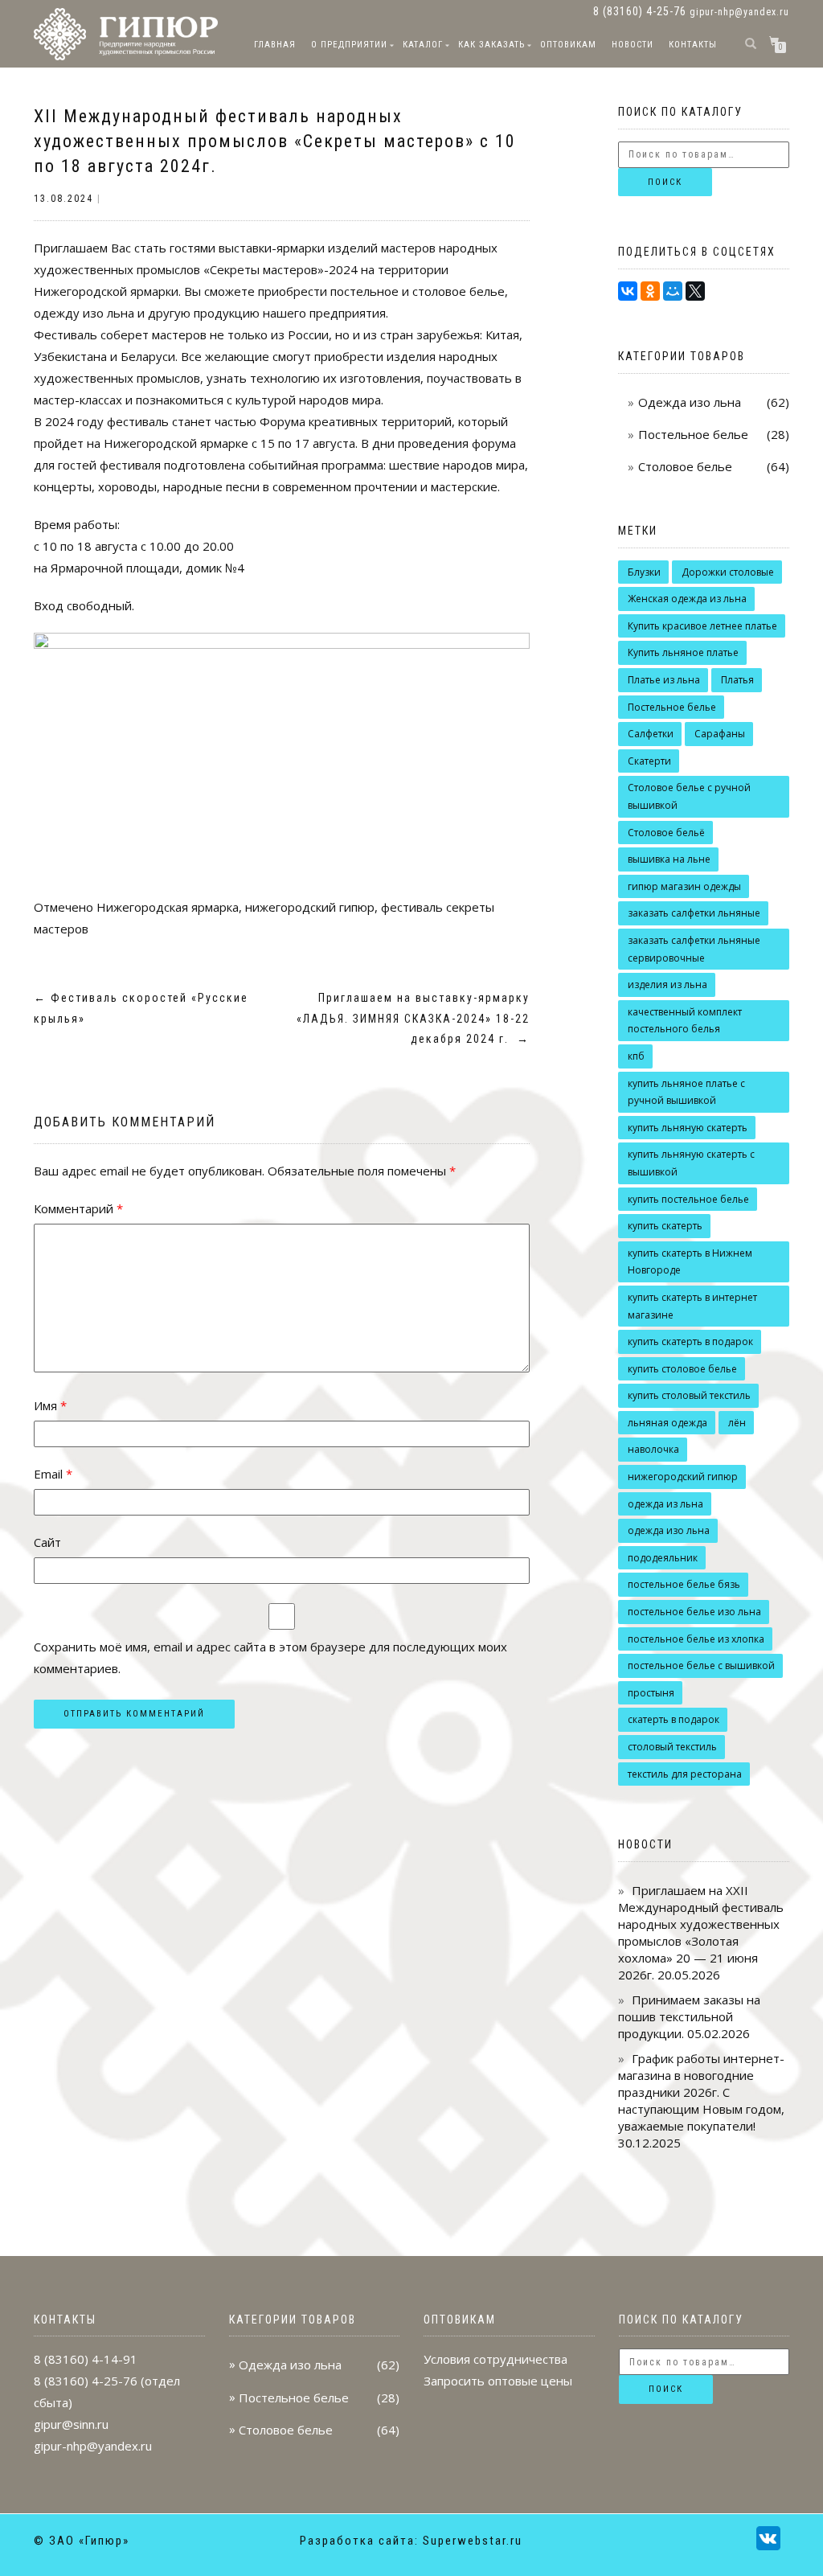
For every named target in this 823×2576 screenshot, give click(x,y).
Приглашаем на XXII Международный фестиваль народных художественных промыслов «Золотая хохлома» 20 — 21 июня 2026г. (701, 1932)
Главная (275, 45)
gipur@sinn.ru (71, 2424)
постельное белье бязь (684, 1584)
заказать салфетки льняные (694, 913)
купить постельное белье (688, 1199)
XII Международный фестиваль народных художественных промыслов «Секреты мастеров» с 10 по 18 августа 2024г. (275, 141)
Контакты (693, 45)
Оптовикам (568, 45)
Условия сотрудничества (495, 2359)
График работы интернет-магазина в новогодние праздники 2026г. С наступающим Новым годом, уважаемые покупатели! (701, 2092)
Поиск (665, 182)
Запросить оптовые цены (498, 2381)
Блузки (644, 572)
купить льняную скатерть (688, 1128)
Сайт (47, 1542)
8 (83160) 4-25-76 (86, 2381)
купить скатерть (665, 1226)
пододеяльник (663, 1558)
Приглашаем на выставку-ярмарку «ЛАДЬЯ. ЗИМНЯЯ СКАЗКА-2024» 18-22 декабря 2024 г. (413, 1018)
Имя (50, 1405)
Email (53, 1474)
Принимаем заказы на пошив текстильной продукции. (689, 2016)
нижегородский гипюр (310, 907)
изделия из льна (667, 984)
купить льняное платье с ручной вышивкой (686, 1092)
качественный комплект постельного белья (685, 1021)
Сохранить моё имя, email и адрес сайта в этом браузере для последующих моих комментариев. (270, 1657)
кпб (636, 1056)
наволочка (653, 1449)
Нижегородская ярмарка (168, 907)
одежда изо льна (669, 1530)
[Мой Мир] (673, 291)
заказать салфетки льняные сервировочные (694, 949)
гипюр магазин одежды (684, 886)
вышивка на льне (669, 859)
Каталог (423, 45)
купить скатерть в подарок (690, 1341)
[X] (695, 291)
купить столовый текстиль (689, 1395)
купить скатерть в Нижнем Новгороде (690, 1262)
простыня (651, 1693)
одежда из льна (665, 1504)
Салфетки (651, 734)
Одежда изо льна (690, 402)
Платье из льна (664, 680)
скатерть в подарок (674, 1719)
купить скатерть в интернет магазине (692, 1306)
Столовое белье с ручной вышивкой (689, 796)
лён (737, 1423)
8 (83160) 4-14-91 (86, 2359)
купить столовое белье (682, 1369)
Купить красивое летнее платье (702, 626)
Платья (737, 680)
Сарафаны (720, 734)
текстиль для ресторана (685, 1774)
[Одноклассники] (650, 291)
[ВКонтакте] (628, 291)
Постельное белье (693, 434)
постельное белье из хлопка (696, 1639)
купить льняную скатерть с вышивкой (691, 1163)
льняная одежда (667, 1423)
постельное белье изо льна (694, 1612)
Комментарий (78, 1208)
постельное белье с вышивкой (701, 1665)
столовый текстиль (672, 1747)
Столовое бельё (666, 833)
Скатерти (649, 761)
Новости (633, 45)
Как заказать (491, 45)
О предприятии (349, 45)
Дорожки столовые (728, 572)
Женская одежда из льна (687, 599)
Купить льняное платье (683, 652)
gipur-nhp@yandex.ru (739, 12)
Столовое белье (685, 466)
